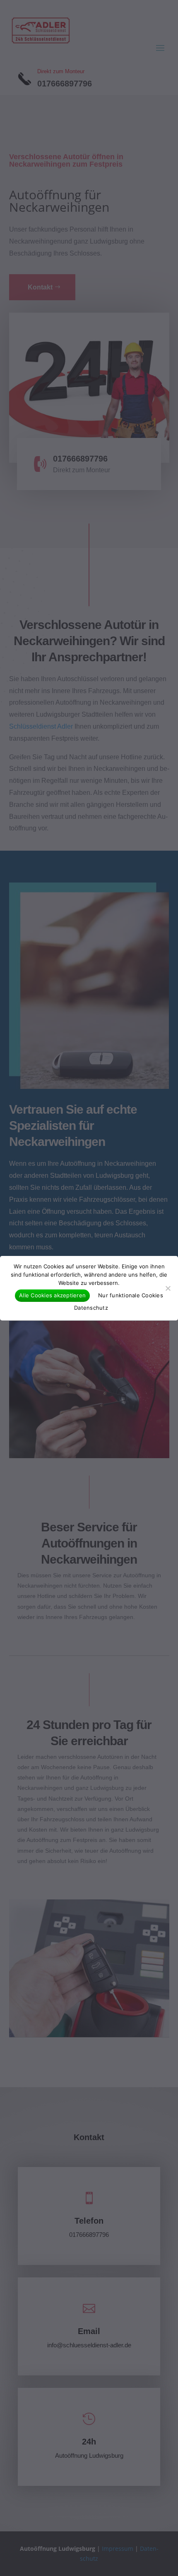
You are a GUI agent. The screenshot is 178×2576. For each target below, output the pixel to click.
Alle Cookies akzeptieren (52, 1295)
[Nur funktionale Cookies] (168, 1288)
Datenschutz (91, 1308)
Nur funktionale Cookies (131, 1295)
